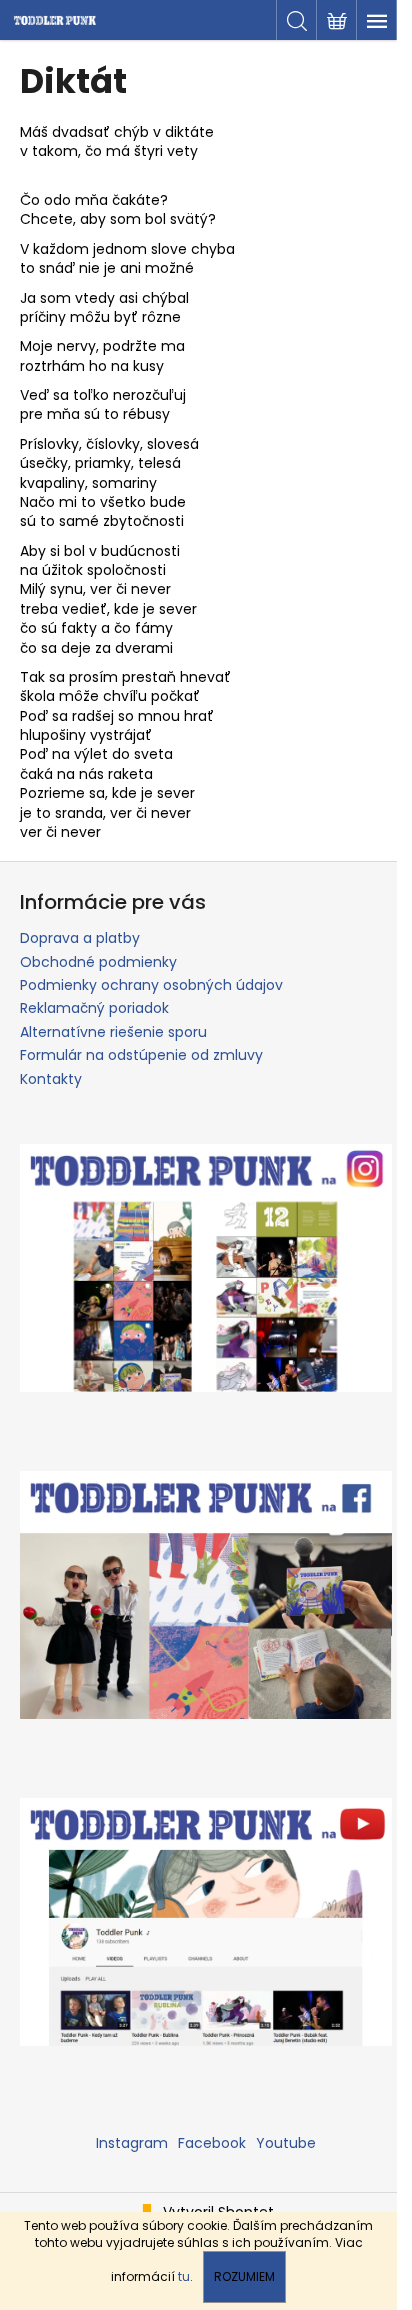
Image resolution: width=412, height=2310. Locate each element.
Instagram (132, 2143)
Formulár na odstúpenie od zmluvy (141, 1055)
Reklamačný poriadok (94, 1008)
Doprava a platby (80, 938)
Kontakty (51, 1079)
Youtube (286, 2143)
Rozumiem (244, 2276)
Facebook (212, 2143)
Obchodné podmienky (98, 962)
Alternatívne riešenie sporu (113, 1032)
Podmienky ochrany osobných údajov (151, 985)
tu (184, 2276)
